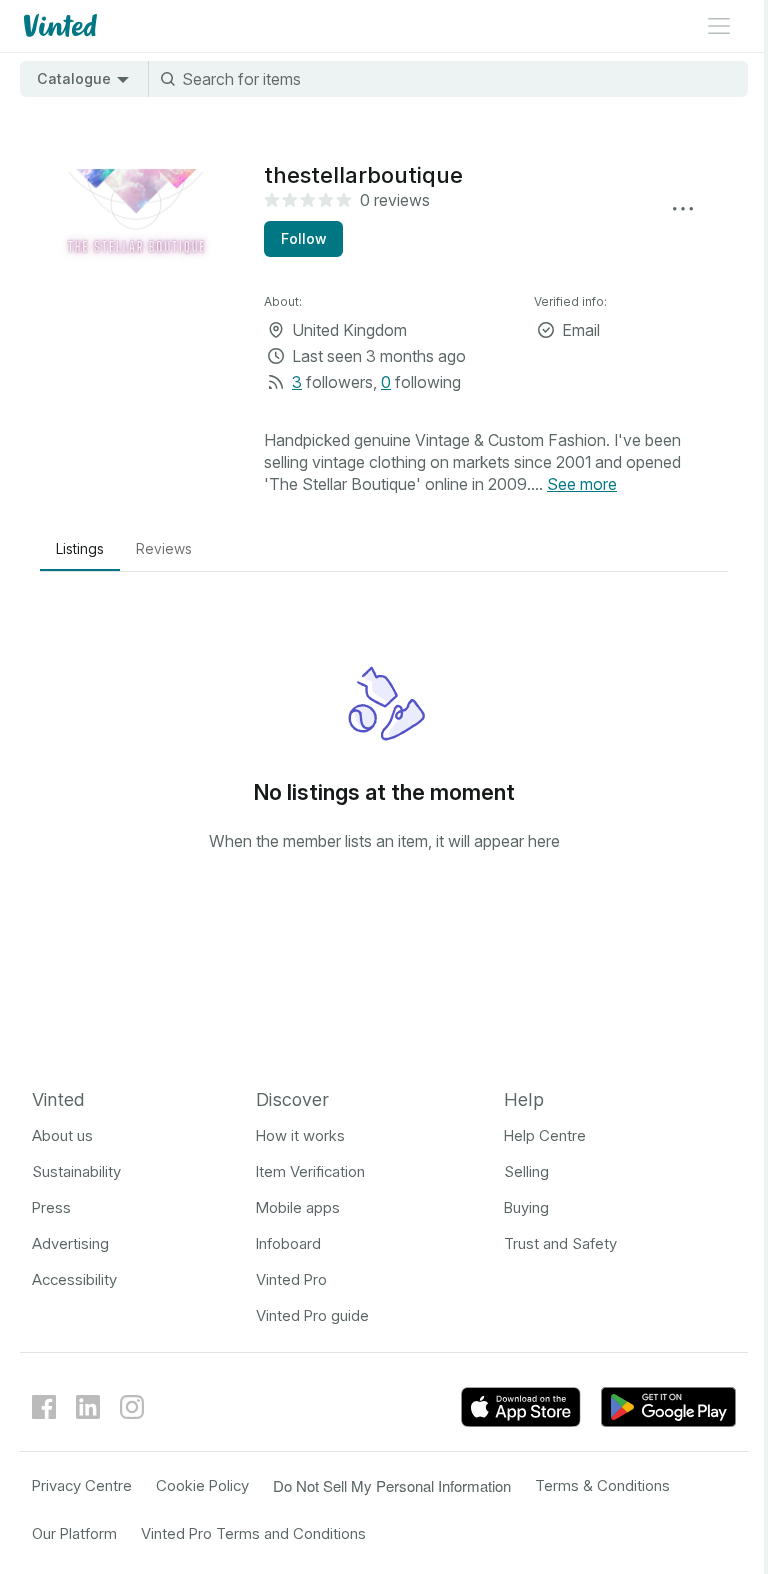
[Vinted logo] (58, 26)
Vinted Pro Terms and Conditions (253, 1533)
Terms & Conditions (602, 1485)
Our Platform (74, 1533)
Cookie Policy (202, 1485)
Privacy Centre (82, 1485)
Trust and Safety (560, 1243)
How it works (300, 1135)
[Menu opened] (719, 26)
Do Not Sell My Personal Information (392, 1485)
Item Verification (310, 1171)
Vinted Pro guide (312, 1315)
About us (62, 1135)
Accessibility (74, 1279)
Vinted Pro (291, 1279)
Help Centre (545, 1135)
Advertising (70, 1243)
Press (51, 1207)
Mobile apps (298, 1207)
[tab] (80, 549)
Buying (526, 1207)
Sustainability (76, 1171)
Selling (526, 1171)
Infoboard (288, 1243)
